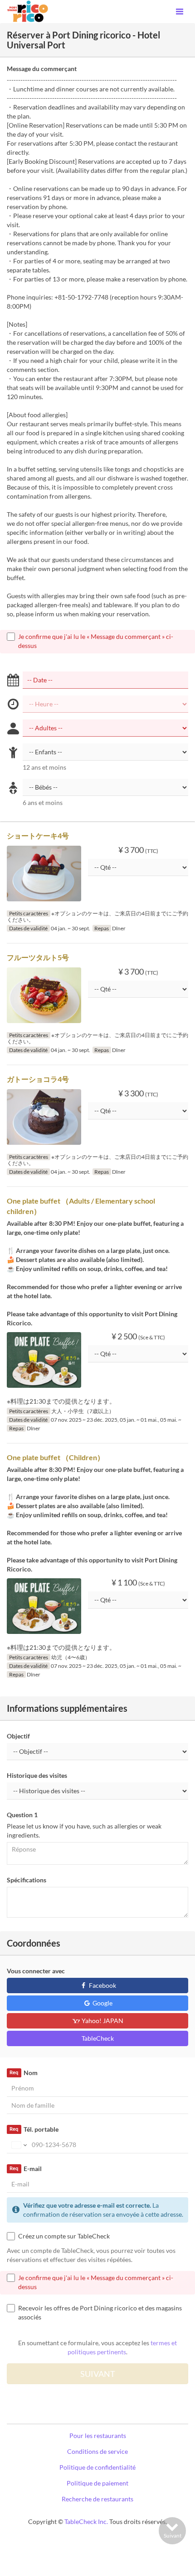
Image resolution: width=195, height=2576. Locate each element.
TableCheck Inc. (86, 2521)
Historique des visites (37, 1775)
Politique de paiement (97, 2483)
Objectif (18, 1736)
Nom (23, 2073)
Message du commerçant (42, 69)
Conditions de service (97, 2451)
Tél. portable (34, 2129)
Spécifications (27, 1880)
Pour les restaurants (98, 2436)
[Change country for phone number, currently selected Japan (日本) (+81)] (18, 2145)
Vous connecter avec (36, 1971)
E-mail (25, 2169)
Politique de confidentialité (97, 2467)
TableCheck (98, 2038)
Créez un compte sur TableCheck (64, 2236)
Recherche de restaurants (97, 2499)
